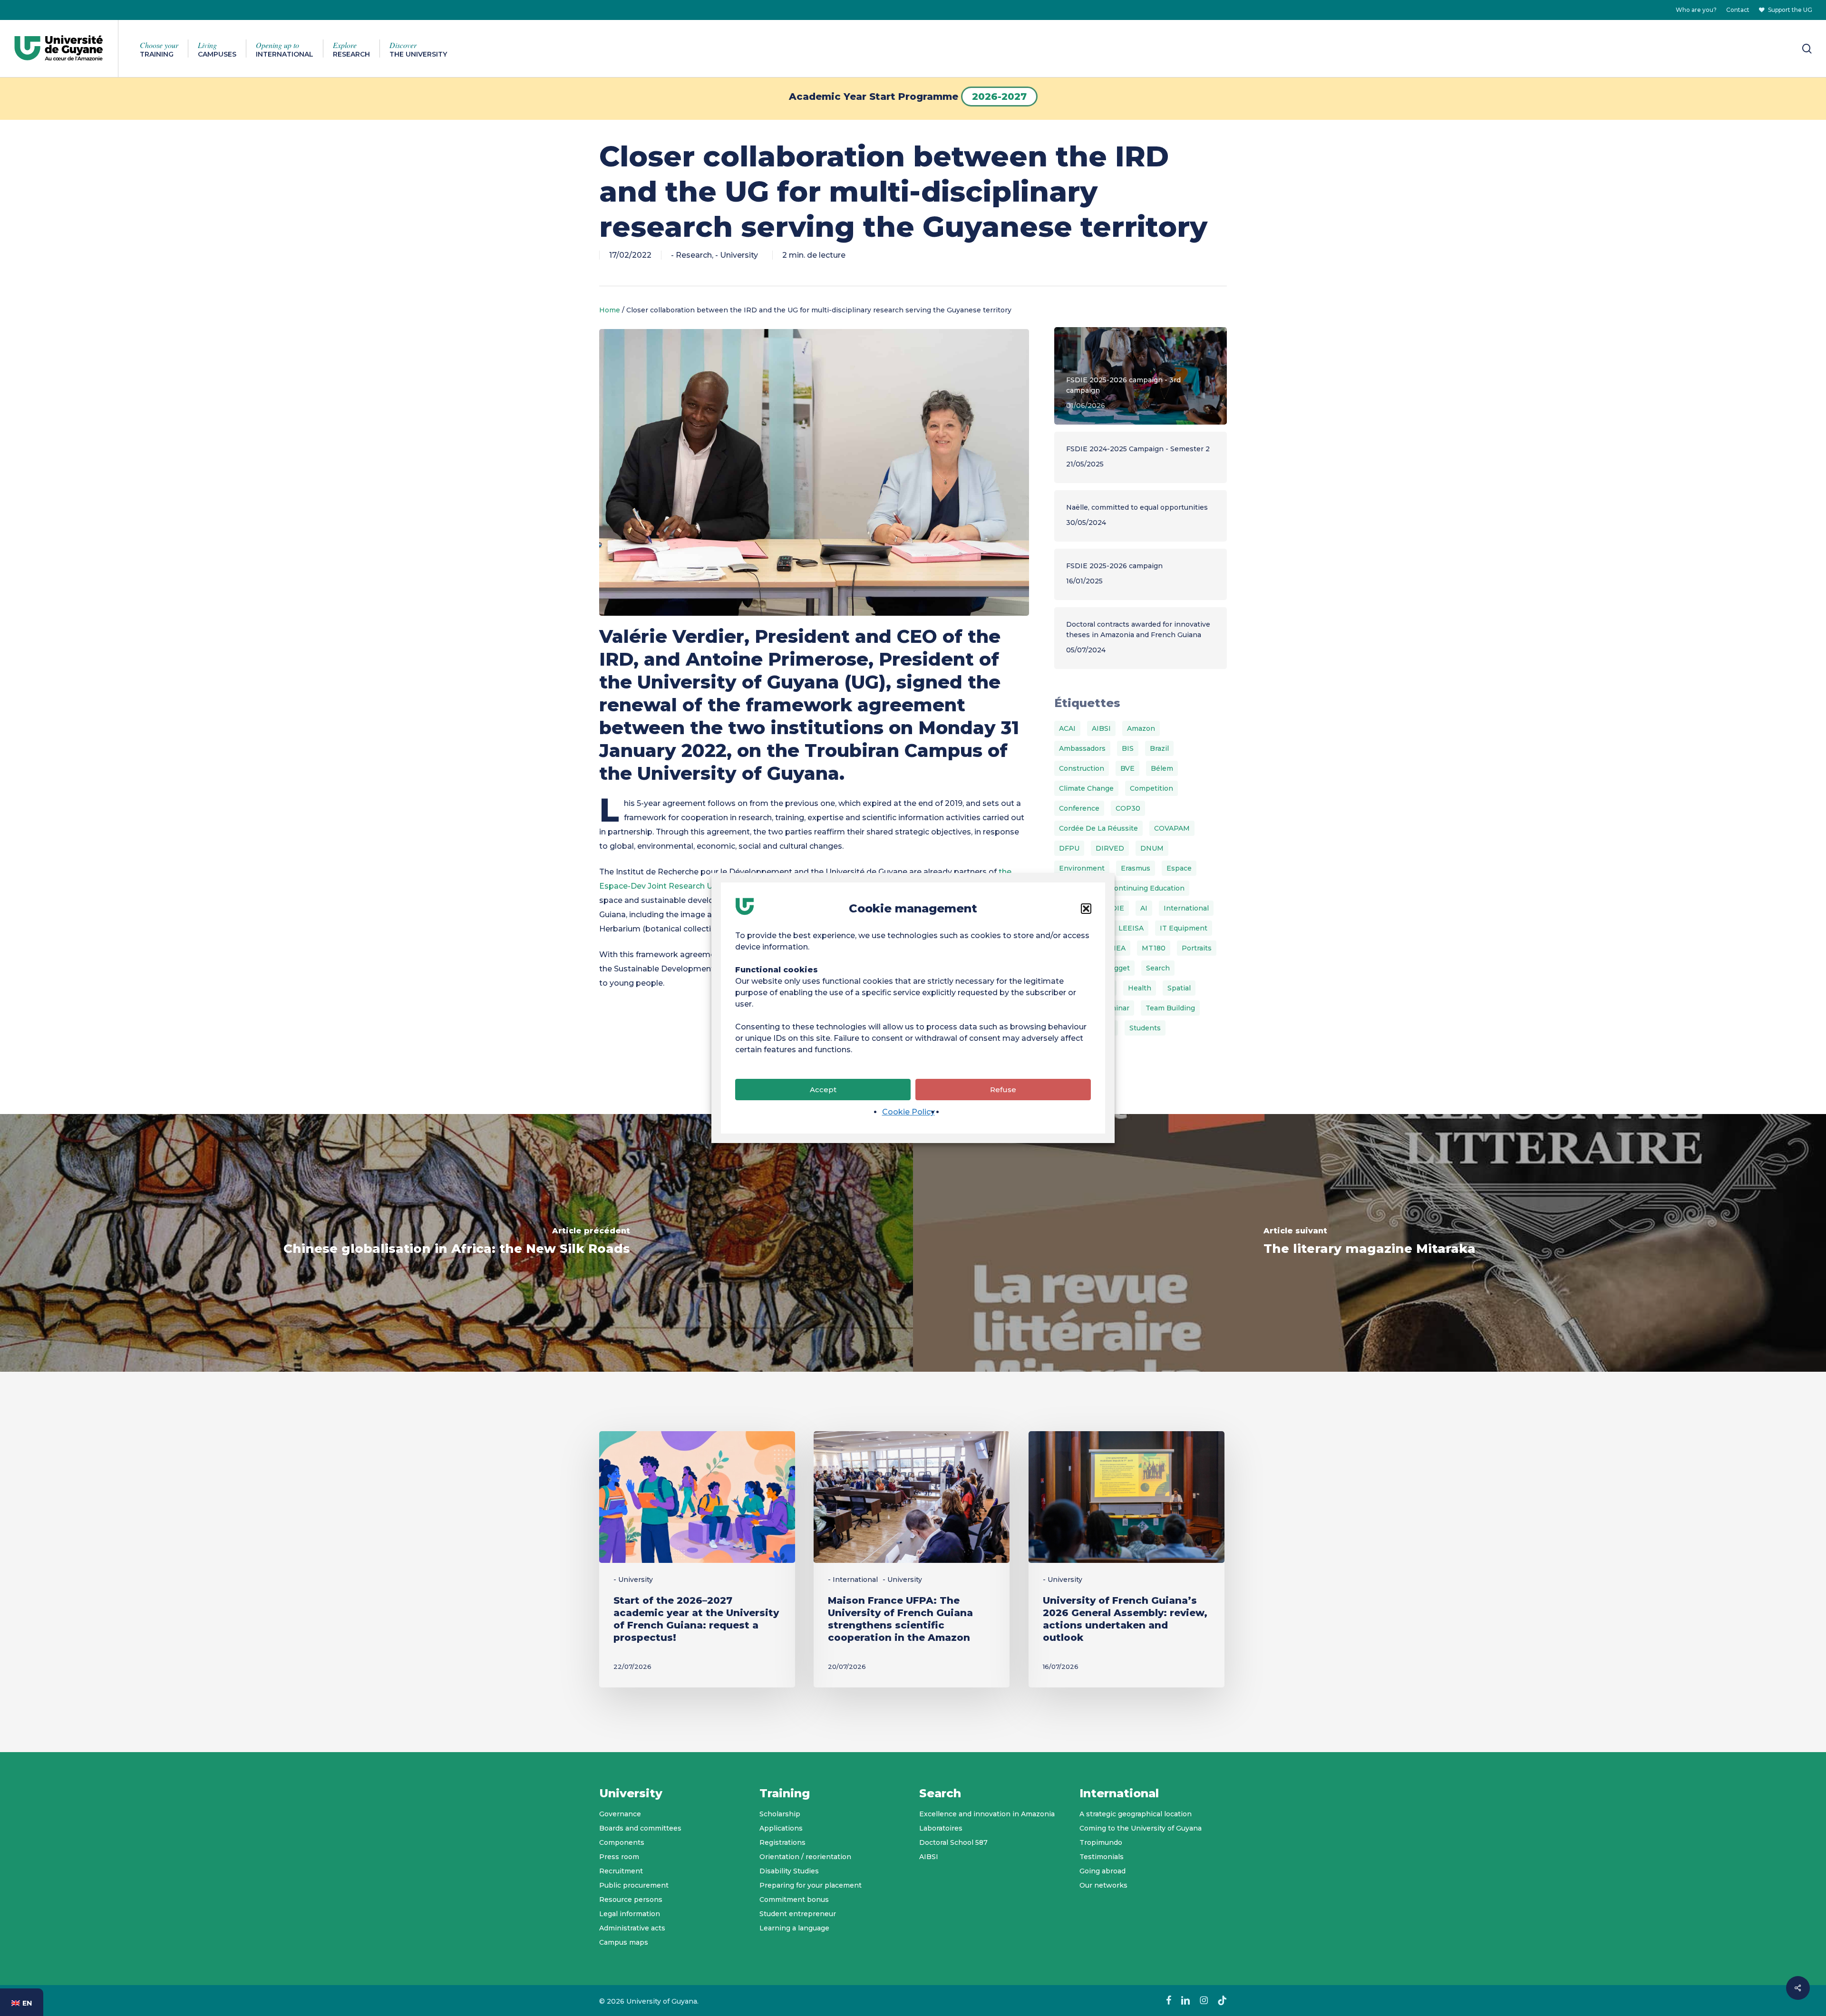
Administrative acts (632, 1928)
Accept (823, 1090)
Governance (620, 1814)
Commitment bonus (794, 1900)
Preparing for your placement (811, 1885)
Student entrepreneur (798, 1914)
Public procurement (634, 1885)
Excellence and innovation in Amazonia (987, 1814)
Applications (781, 1828)
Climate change (1086, 788)
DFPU (1069, 848)
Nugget (1117, 968)
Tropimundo (1101, 1842)
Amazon (1141, 728)
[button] (1086, 909)
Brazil (1159, 748)
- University (737, 255)
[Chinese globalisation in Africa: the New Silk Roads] (456, 1243)
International (1186, 908)
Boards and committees (640, 1828)
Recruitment (621, 1871)
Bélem (1162, 768)
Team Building (1170, 1008)
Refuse (1003, 1090)
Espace (1179, 868)
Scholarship (780, 1814)
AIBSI (1101, 728)
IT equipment (1184, 928)
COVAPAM (1172, 828)
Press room (619, 1857)
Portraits (1197, 948)
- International (853, 1580)
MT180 (1154, 948)
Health (1140, 988)
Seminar (1115, 1008)
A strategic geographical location (1136, 1814)
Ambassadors (1082, 748)
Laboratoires (941, 1828)
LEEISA (1131, 928)
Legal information (630, 1914)
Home (610, 310)
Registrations (782, 1842)
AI (1144, 908)
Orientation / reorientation (805, 1857)
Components (622, 1842)
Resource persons (631, 1900)
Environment (1082, 868)
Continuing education (1147, 888)
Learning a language (794, 1928)
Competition (1151, 788)
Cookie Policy (908, 1112)
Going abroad (1102, 1871)
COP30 (1128, 808)
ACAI (1067, 728)
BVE (1127, 768)
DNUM (1152, 848)
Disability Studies (789, 1871)
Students (1145, 1028)
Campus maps (624, 1942)
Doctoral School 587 (953, 1842)
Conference (1079, 808)
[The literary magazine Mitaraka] (1369, 1243)
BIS (1128, 748)
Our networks (1103, 1885)
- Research (691, 255)
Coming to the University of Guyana (1141, 1828)
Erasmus (1136, 868)
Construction (1082, 768)
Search (1158, 968)
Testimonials (1102, 1857)
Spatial (1179, 988)
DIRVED (1110, 848)
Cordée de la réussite (1098, 828)
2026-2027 (999, 97)
